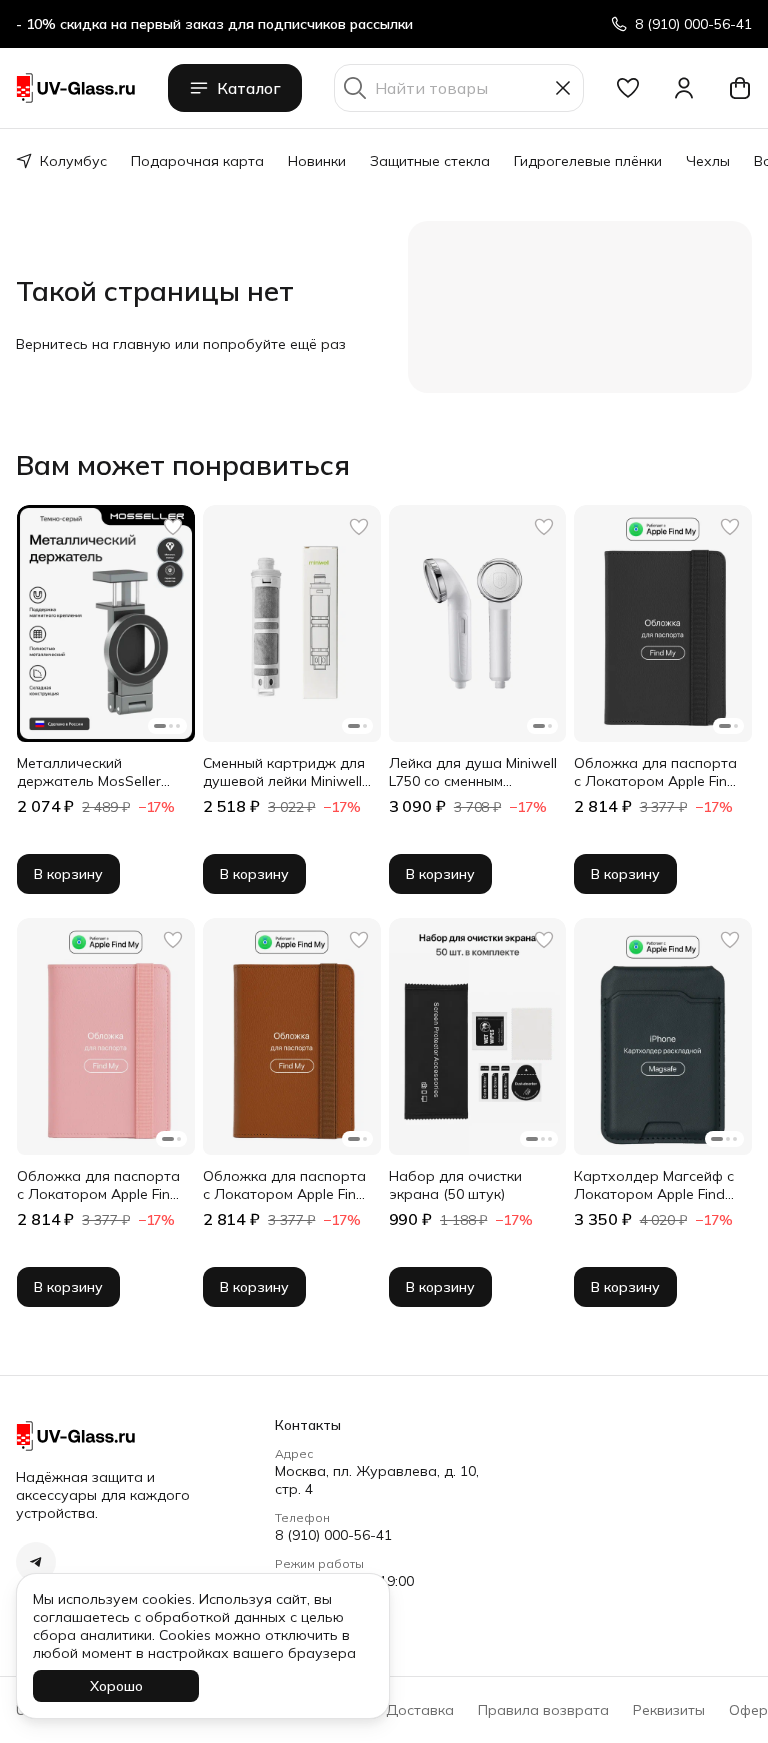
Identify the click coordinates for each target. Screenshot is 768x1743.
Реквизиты (669, 1710)
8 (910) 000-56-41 (333, 1535)
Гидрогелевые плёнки (588, 161)
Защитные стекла (430, 161)
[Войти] (684, 88)
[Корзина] (740, 88)
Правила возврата (543, 1710)
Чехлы (708, 161)
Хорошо (116, 1686)
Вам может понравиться (183, 465)
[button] (628, 88)
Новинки (317, 161)
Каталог (249, 88)
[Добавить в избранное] (173, 527)
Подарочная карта (197, 161)
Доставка (420, 1710)
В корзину (68, 874)
